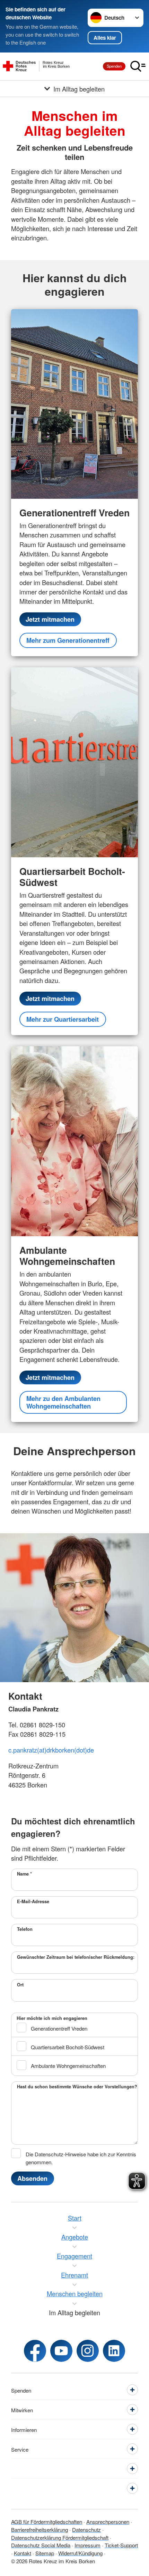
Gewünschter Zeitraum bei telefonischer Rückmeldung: (76, 1957)
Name (24, 1874)
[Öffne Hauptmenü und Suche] (138, 66)
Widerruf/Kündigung (80, 2553)
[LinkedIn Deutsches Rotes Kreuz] (114, 2351)
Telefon (25, 1929)
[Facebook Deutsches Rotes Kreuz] (35, 2351)
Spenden (114, 66)
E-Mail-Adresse (33, 1901)
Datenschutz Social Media (41, 2545)
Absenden (32, 2178)
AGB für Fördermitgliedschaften (47, 2521)
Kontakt (23, 2553)
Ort (20, 1985)
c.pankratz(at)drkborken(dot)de (51, 1750)
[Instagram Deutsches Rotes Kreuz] (88, 2351)
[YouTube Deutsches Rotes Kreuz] (61, 2351)
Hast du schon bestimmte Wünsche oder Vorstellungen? (77, 2087)
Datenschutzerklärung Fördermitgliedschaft (60, 2537)
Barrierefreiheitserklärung (40, 2529)
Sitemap (45, 2553)
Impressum (87, 2545)
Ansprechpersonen (108, 2521)
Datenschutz (86, 2529)
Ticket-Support (121, 2545)
